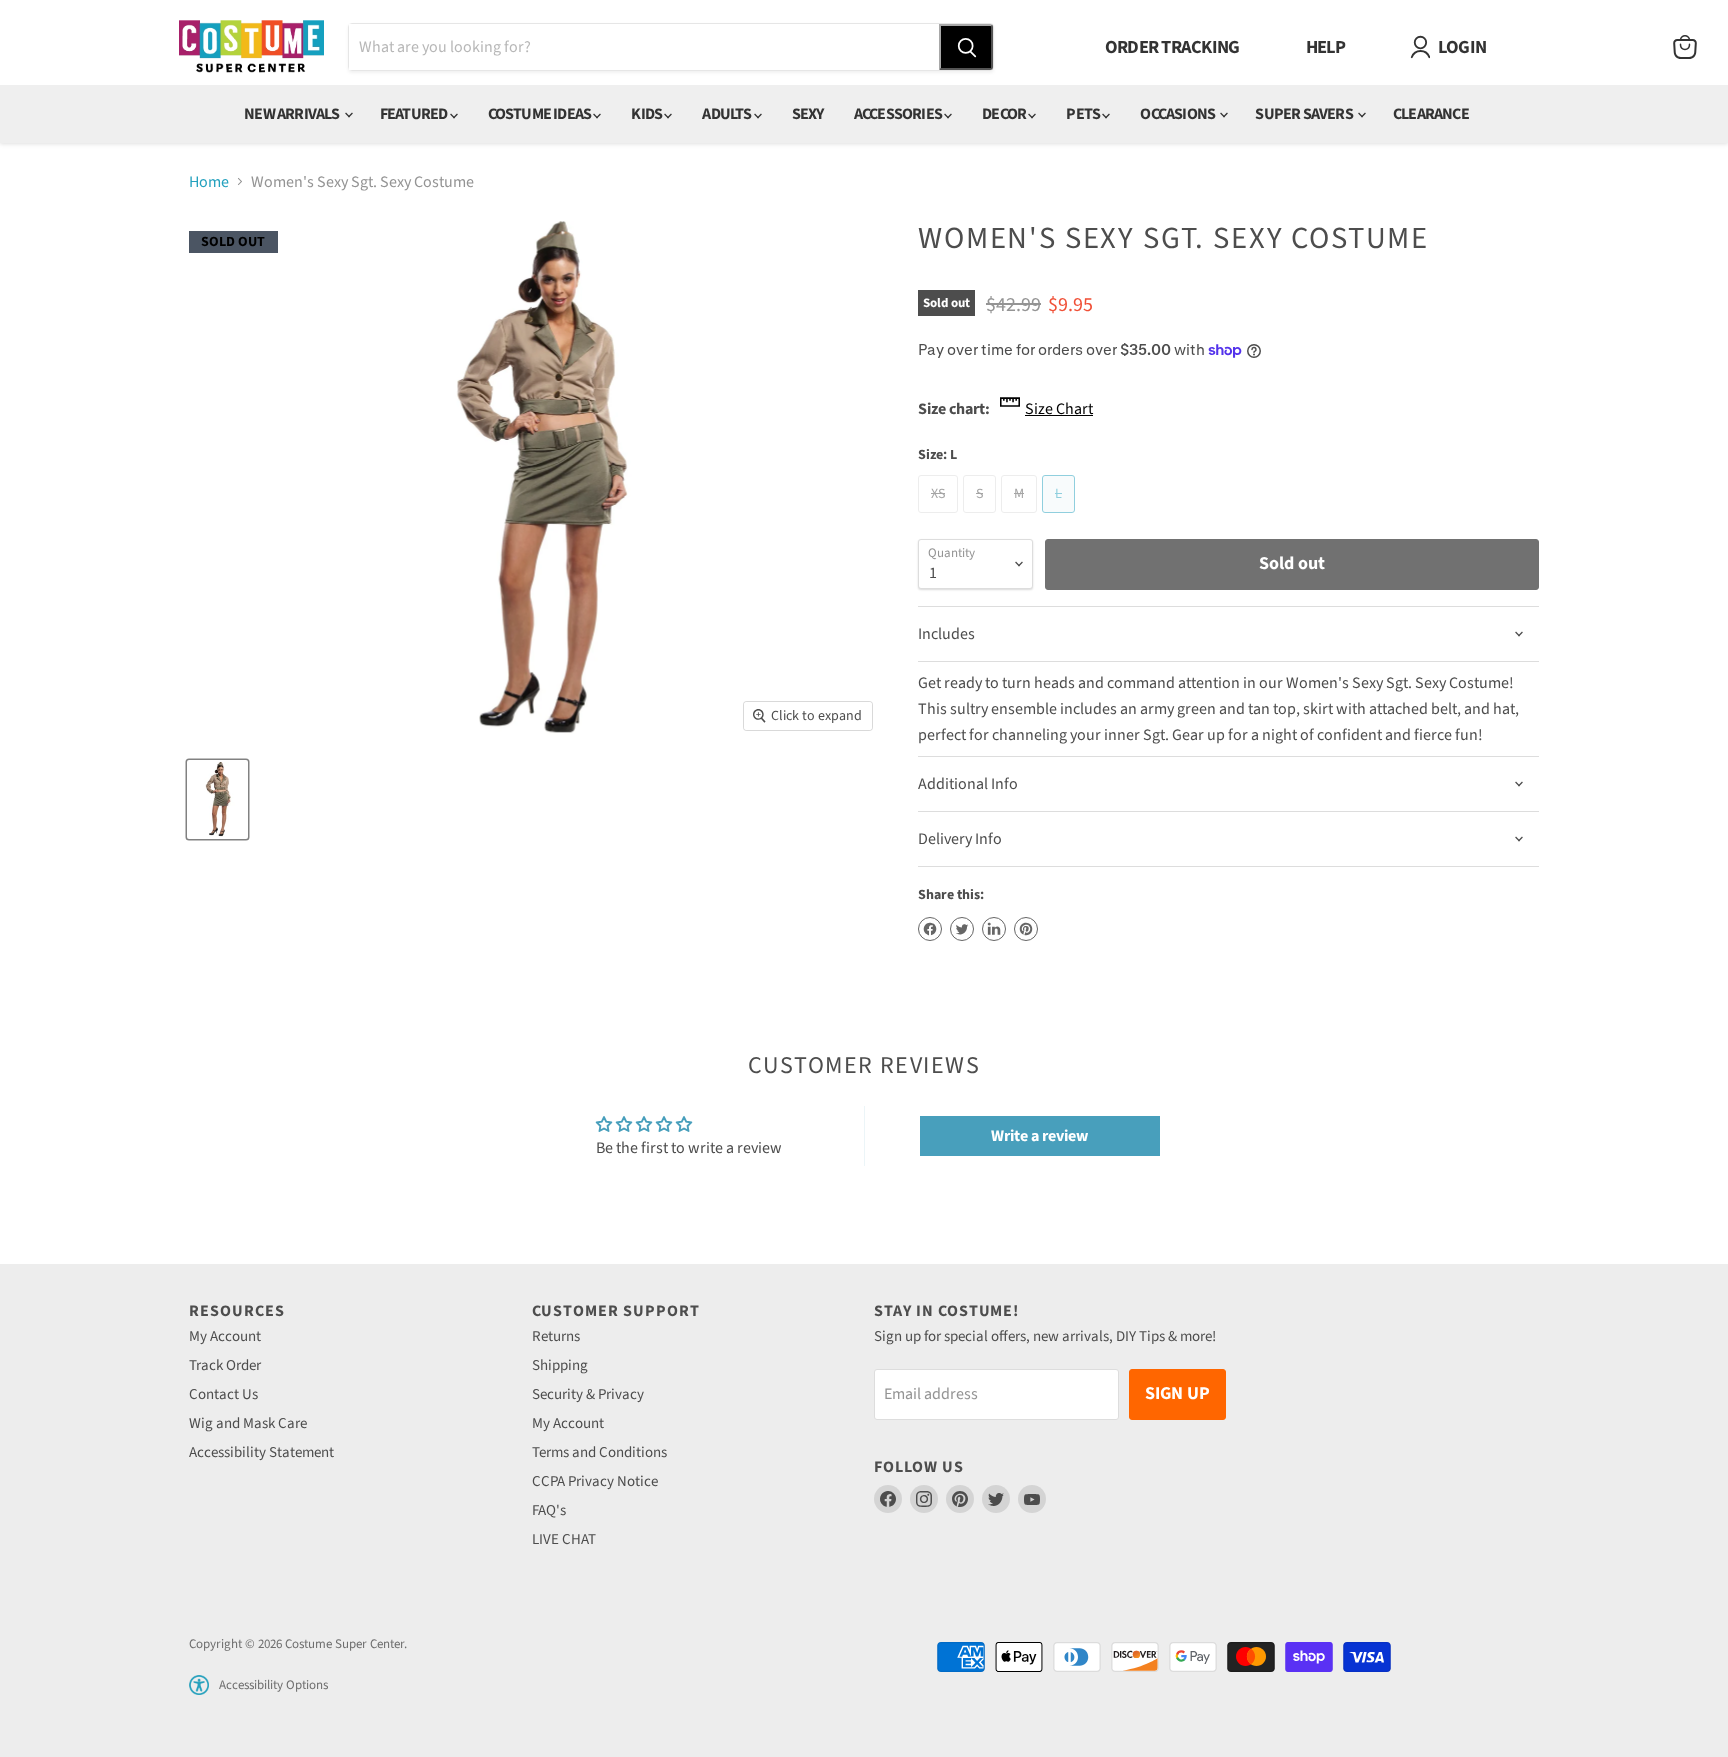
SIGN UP (1177, 1393)
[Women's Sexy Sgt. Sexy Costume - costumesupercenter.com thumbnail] (217, 799)
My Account (225, 1336)
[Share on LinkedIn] (994, 929)
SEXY (808, 114)
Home (209, 182)
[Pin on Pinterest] (1026, 929)
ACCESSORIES (899, 114)
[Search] (966, 47)
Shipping (560, 1365)
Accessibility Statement (261, 1452)
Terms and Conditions (599, 1452)
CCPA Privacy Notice (595, 1481)
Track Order (225, 1365)
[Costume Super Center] (251, 47)
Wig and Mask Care (248, 1423)
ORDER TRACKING (1172, 47)
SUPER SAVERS (1305, 114)
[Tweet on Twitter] (962, 929)
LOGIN (1462, 47)
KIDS (647, 114)
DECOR (1005, 114)
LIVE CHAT (564, 1539)
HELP (1326, 47)
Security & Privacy (588, 1394)
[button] (199, 1685)
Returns (556, 1336)
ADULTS (727, 114)
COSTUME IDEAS (541, 114)
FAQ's (549, 1510)
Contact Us (223, 1394)
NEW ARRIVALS (293, 114)
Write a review (1039, 1136)
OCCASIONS (1178, 114)
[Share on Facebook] (930, 929)
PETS (1084, 114)
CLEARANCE (1431, 114)
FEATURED (415, 114)
